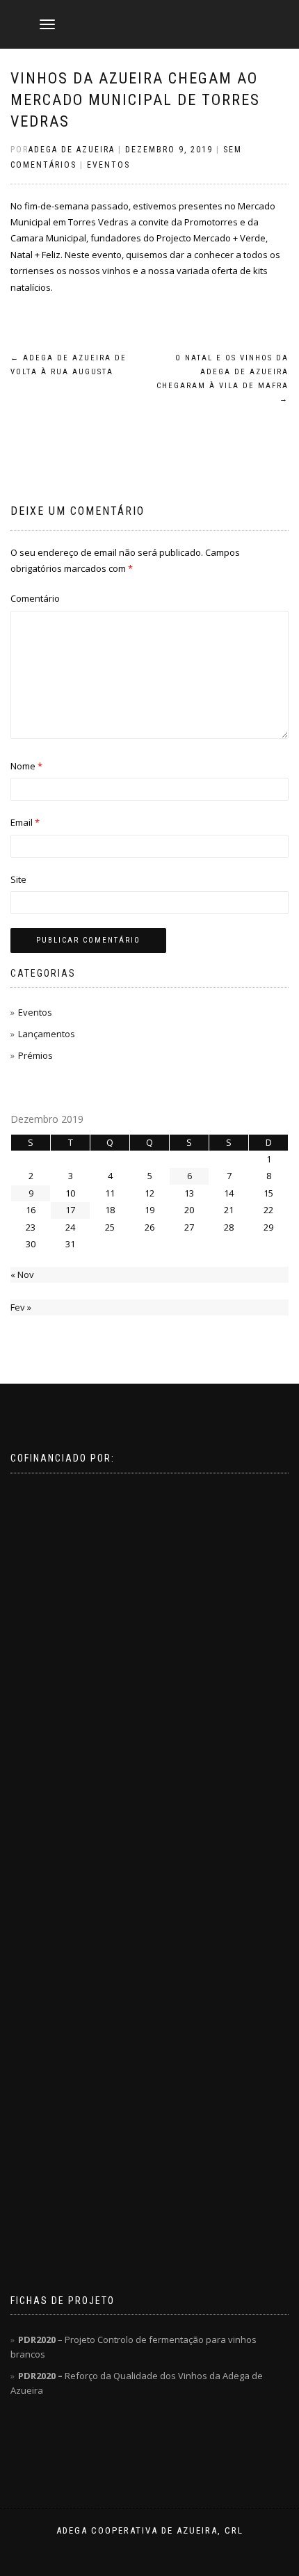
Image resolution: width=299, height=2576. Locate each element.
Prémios (35, 1055)
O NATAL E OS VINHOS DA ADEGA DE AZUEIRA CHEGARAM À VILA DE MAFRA (223, 378)
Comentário (35, 598)
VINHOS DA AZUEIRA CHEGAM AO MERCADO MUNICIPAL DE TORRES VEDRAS (135, 100)
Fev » (21, 1307)
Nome (26, 766)
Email (25, 822)
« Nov (22, 1274)
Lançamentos (47, 1034)
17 (70, 1210)
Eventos (108, 165)
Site (18, 879)
